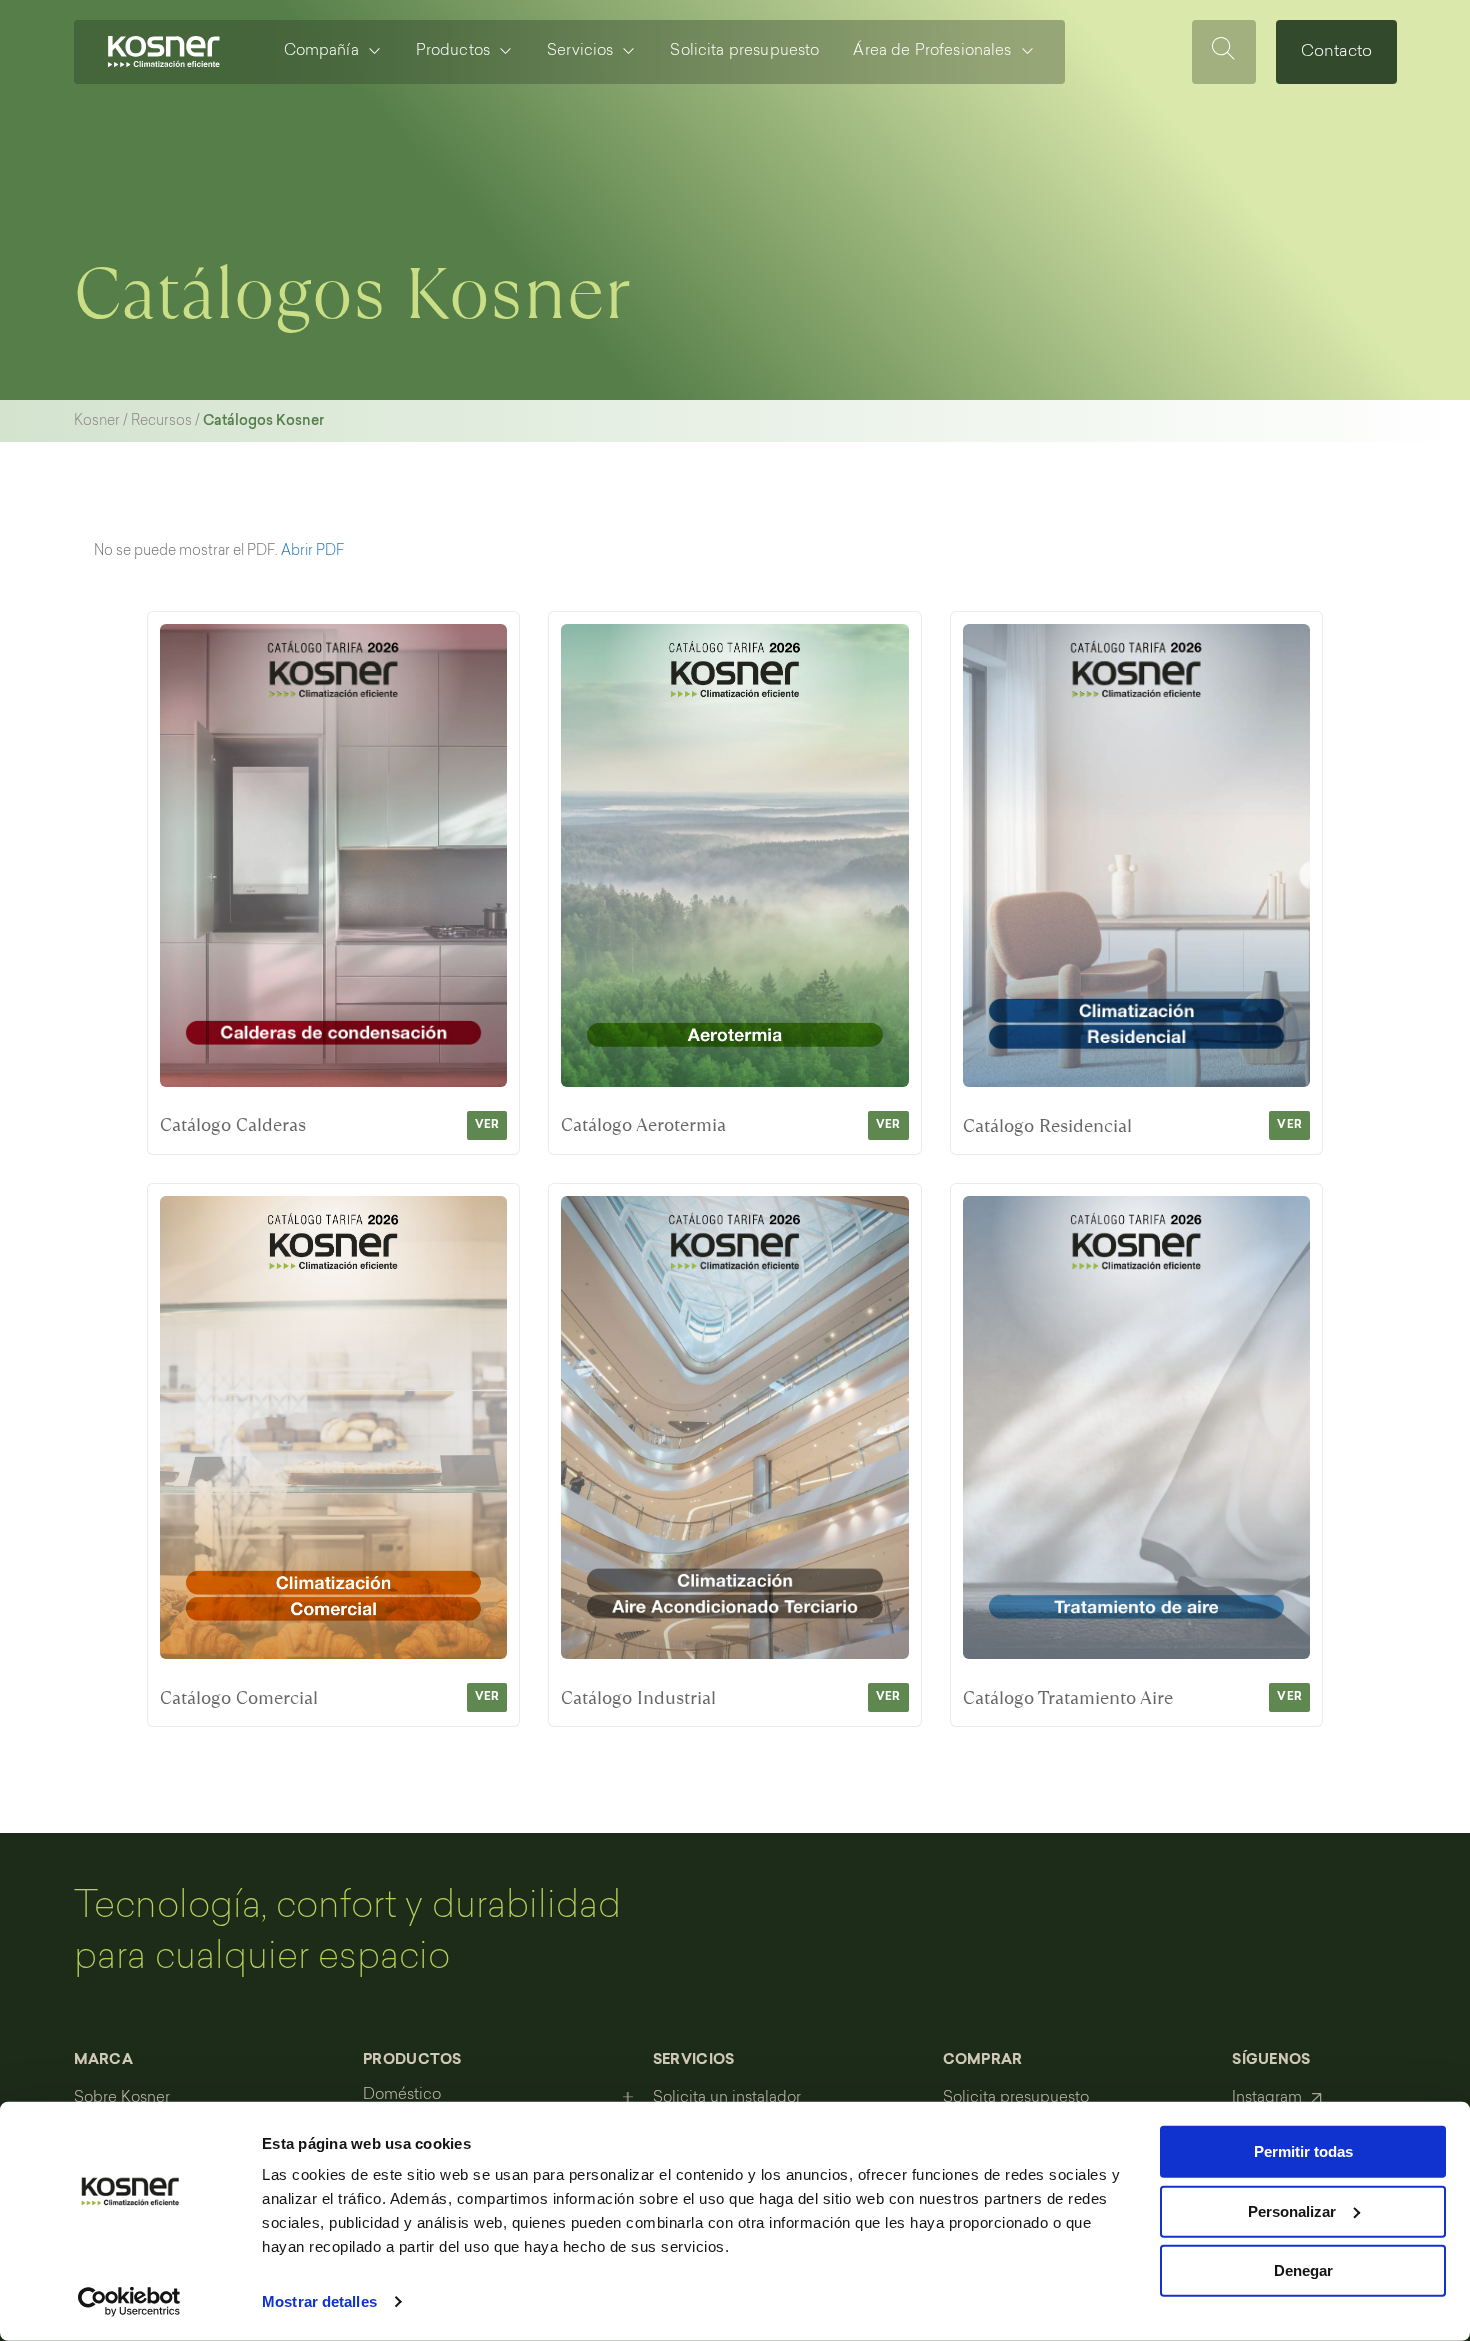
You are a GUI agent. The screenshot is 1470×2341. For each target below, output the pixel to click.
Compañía (321, 51)
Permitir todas (1303, 2151)
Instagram (1267, 2098)
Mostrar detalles (319, 2301)
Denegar (1303, 2270)
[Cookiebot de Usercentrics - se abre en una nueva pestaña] (129, 2302)
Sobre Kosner (122, 2098)
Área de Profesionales (932, 51)
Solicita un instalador (727, 2098)
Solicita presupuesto (744, 51)
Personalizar (1292, 2210)
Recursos (161, 422)
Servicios (580, 51)
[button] (209, 2070)
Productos (453, 51)
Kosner (97, 422)
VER (487, 1125)
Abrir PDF (312, 552)
